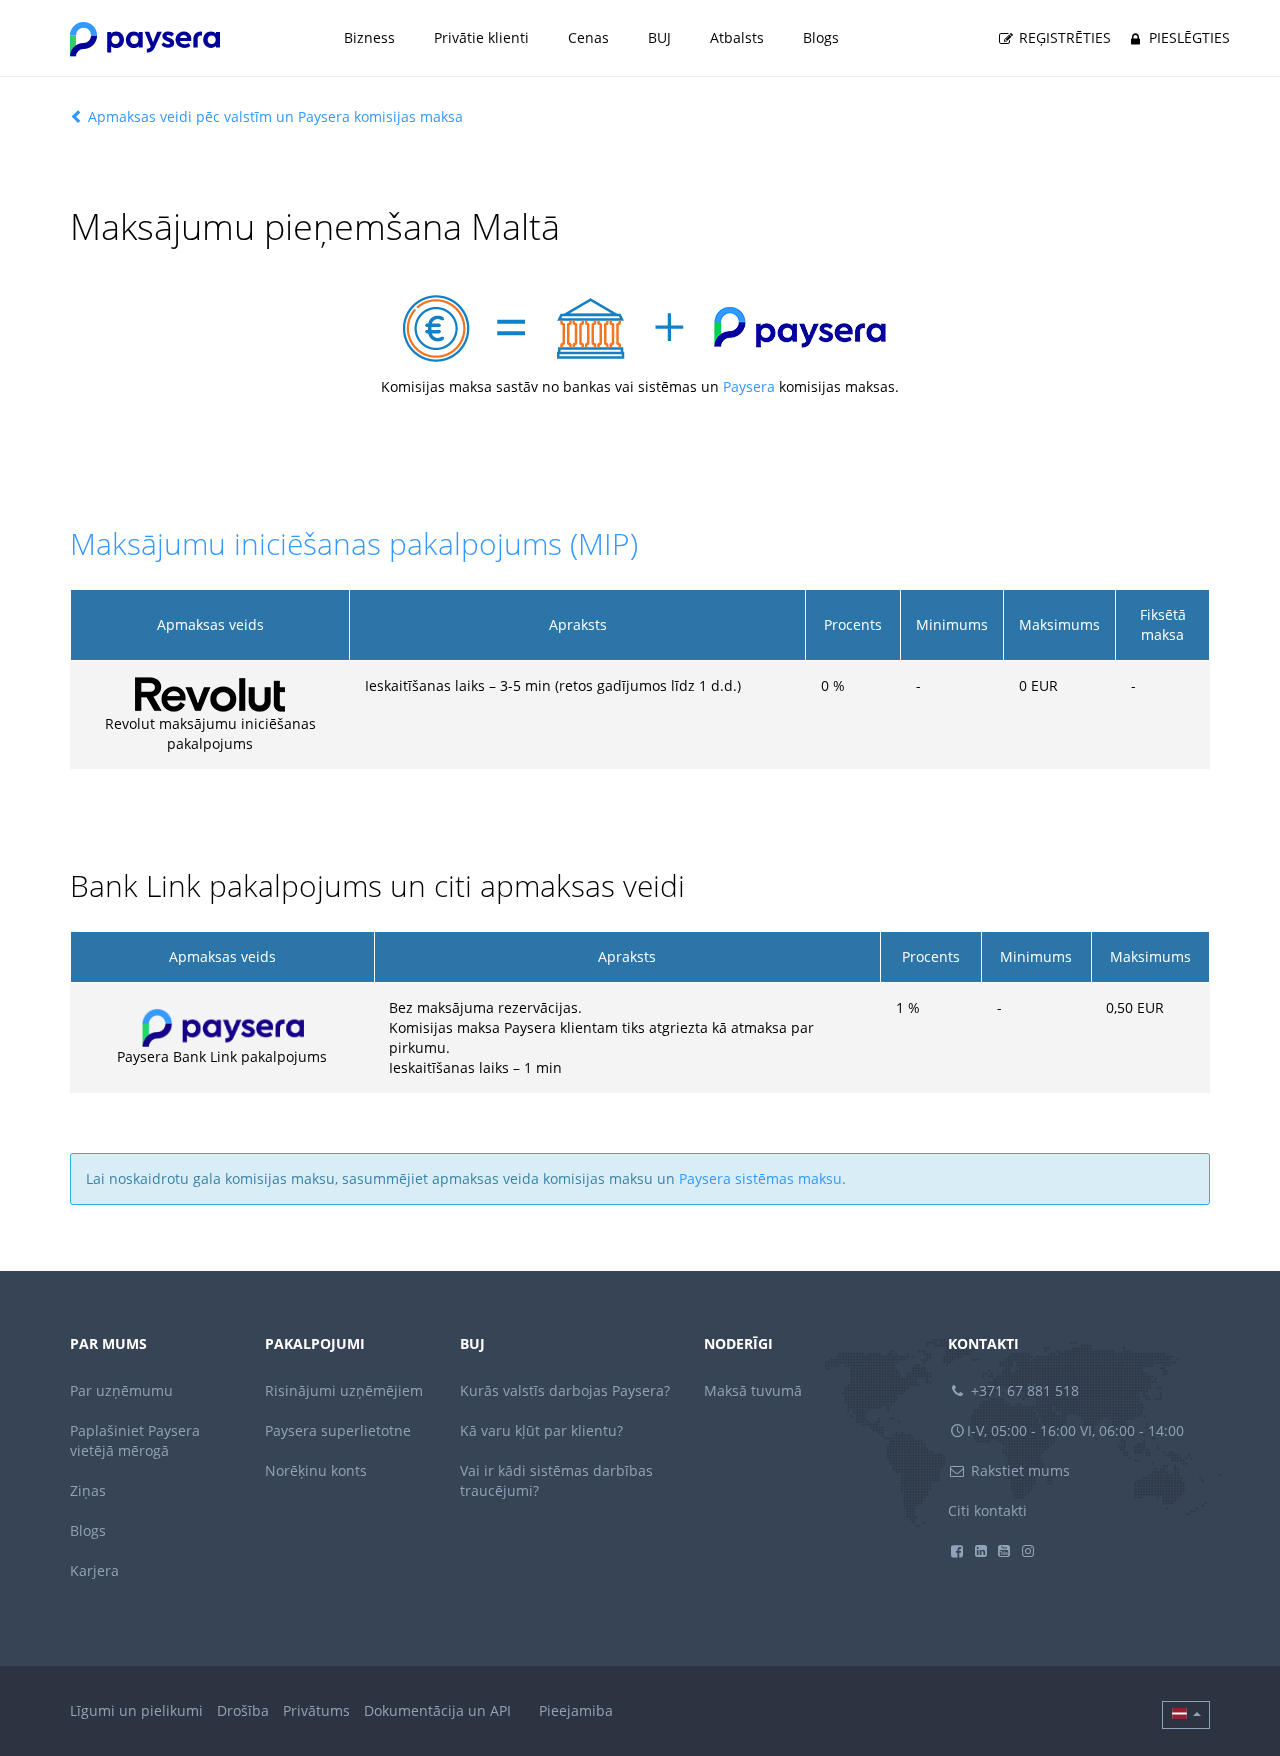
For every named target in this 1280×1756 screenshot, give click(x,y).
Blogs (821, 37)
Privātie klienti (481, 37)
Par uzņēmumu (121, 1390)
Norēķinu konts (316, 1470)
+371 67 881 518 (1023, 1390)
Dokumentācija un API (437, 1710)
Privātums (316, 1710)
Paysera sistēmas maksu (760, 1178)
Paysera (749, 386)
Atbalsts (737, 37)
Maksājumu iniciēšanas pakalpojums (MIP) (354, 543)
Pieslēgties (1187, 37)
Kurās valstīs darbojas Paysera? (565, 1390)
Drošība (243, 1710)
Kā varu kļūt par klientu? (541, 1430)
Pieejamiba (576, 1710)
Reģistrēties (1063, 37)
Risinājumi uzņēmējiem (344, 1390)
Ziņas (88, 1490)
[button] (1186, 1715)
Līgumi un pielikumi (136, 1710)
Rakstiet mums (1018, 1470)
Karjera (94, 1570)
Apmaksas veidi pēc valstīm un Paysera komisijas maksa (273, 116)
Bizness (369, 37)
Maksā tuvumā (753, 1390)
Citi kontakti (987, 1510)
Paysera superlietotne (338, 1430)
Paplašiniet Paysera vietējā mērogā (135, 1440)
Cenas (588, 37)
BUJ (659, 37)
